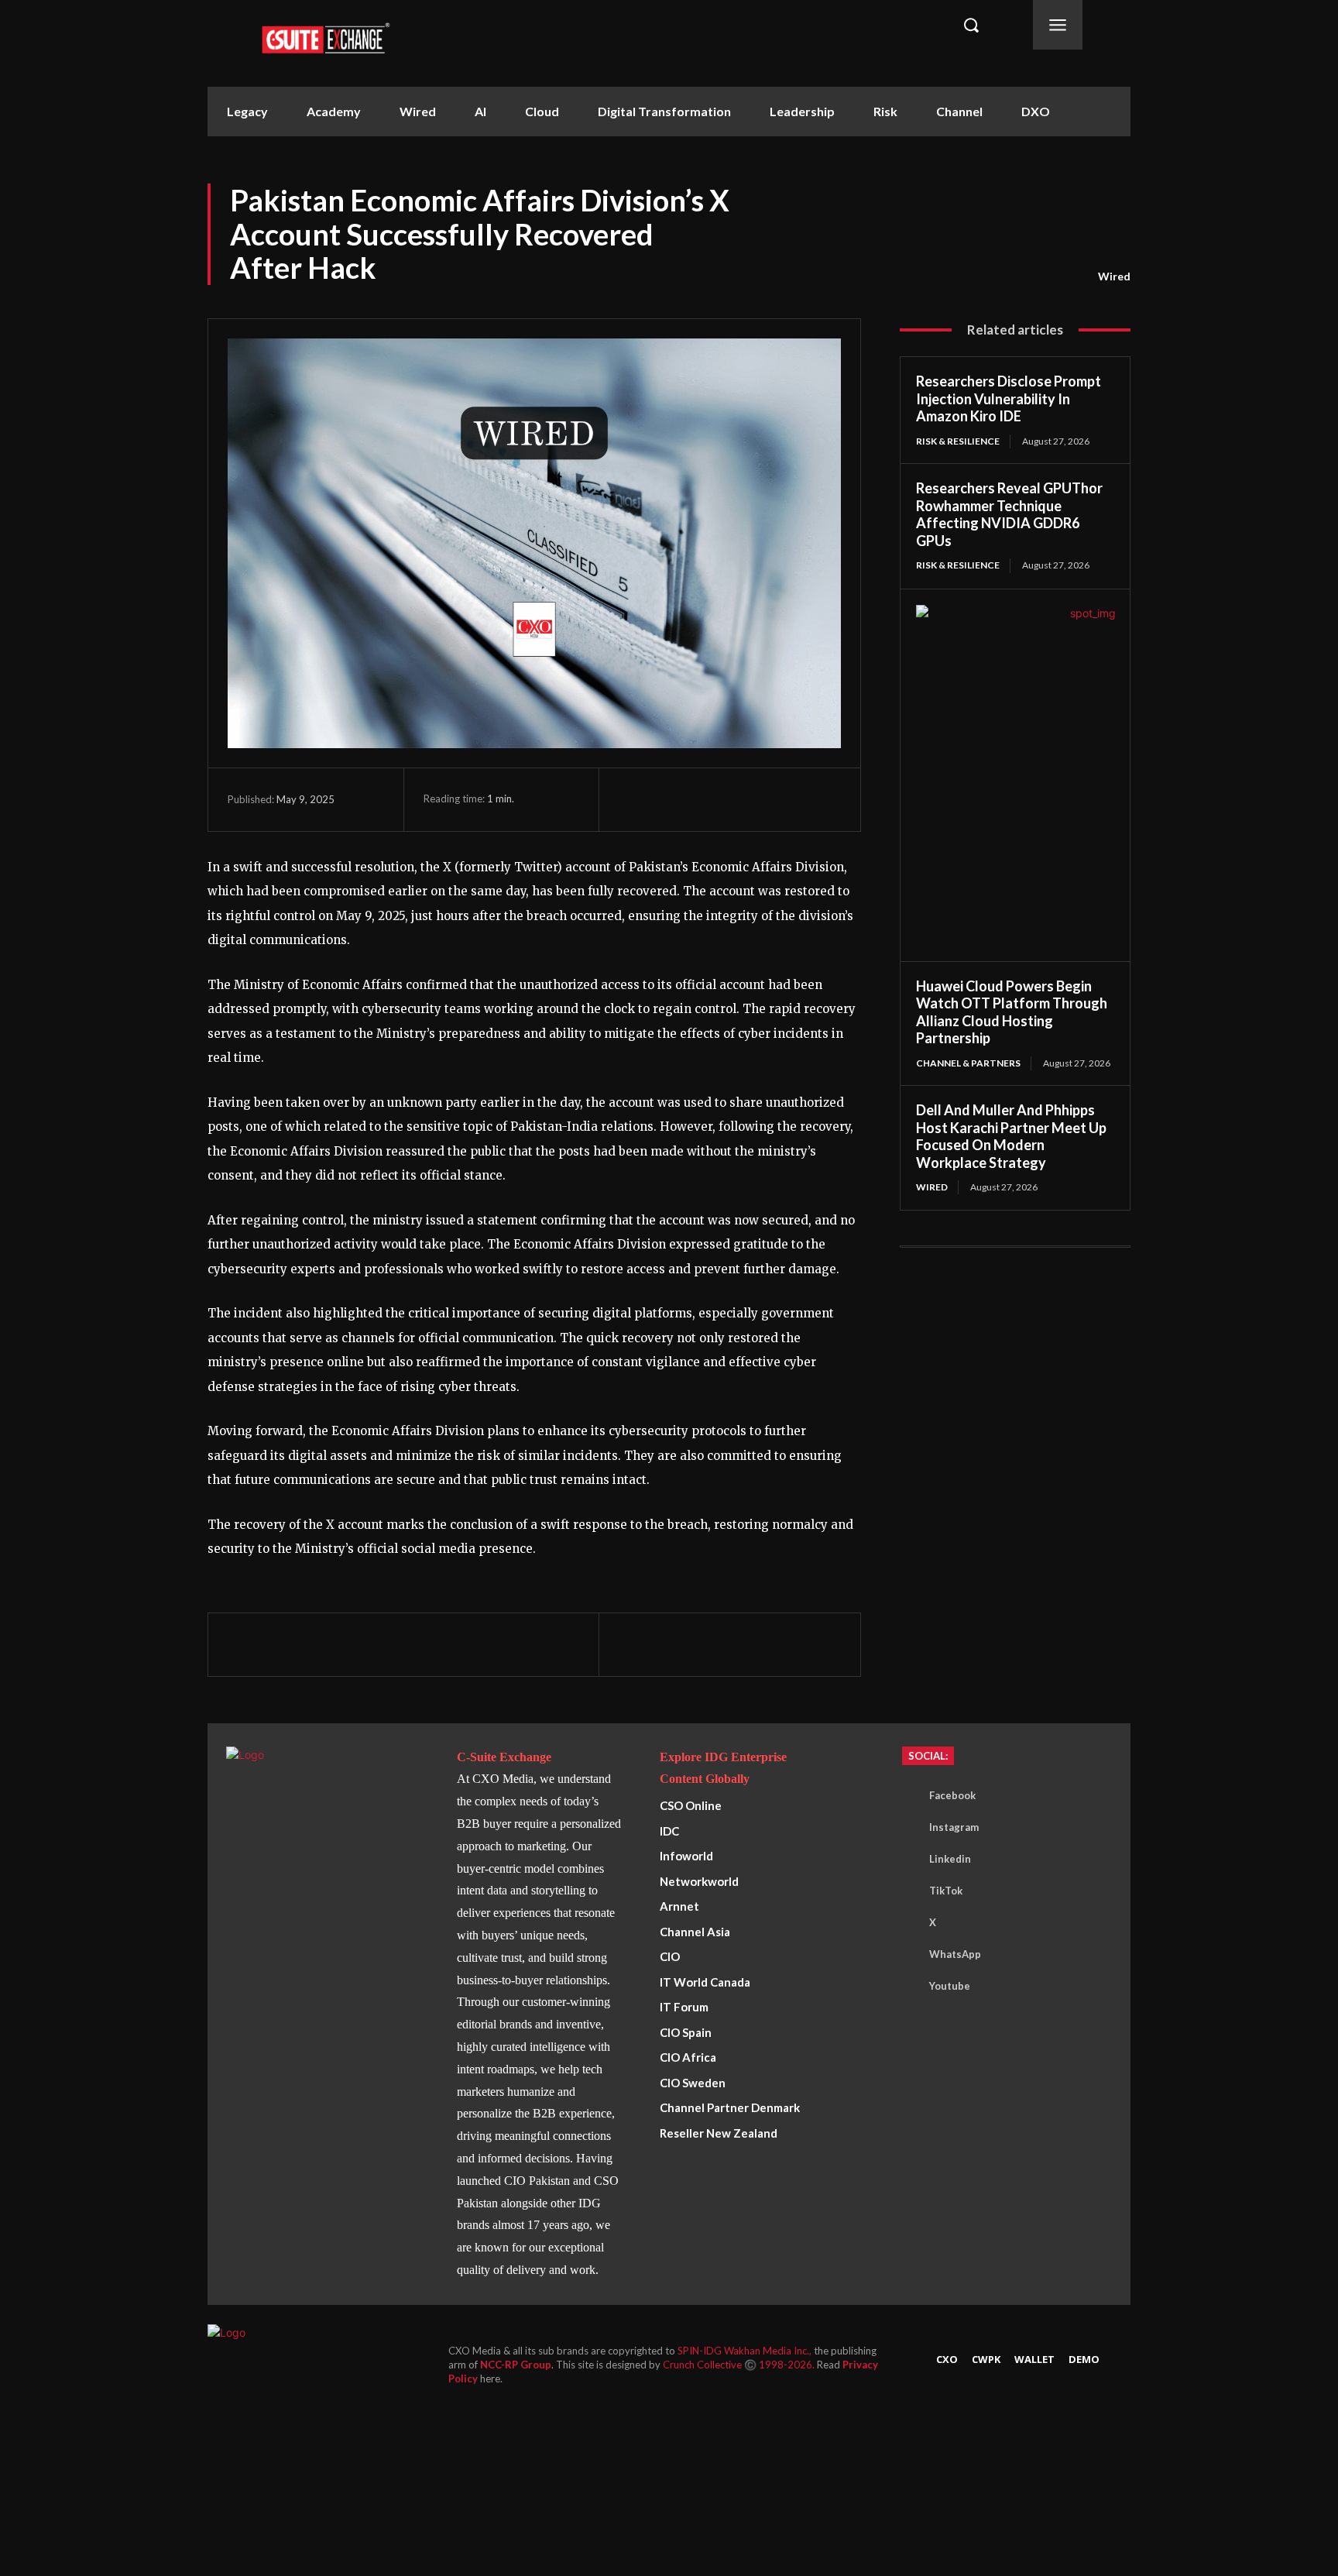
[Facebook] (634, 799)
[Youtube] (906, 1987)
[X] (670, 799)
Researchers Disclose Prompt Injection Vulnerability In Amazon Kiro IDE (1009, 398)
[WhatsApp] (705, 799)
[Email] (777, 799)
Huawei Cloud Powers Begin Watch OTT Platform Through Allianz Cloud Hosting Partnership (1012, 1012)
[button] (971, 25)
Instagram (954, 1827)
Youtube (950, 1986)
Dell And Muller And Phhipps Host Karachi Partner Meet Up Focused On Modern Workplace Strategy (1011, 1136)
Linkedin (950, 1859)
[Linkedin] (741, 799)
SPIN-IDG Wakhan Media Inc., (746, 2351)
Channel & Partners (968, 1063)
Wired (1114, 276)
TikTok (946, 1891)
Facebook (952, 1795)
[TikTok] (906, 1891)
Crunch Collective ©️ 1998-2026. (740, 2365)
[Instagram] (906, 1828)
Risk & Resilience (958, 441)
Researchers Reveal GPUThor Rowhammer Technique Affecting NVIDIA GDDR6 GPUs (1009, 514)
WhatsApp (955, 1954)
